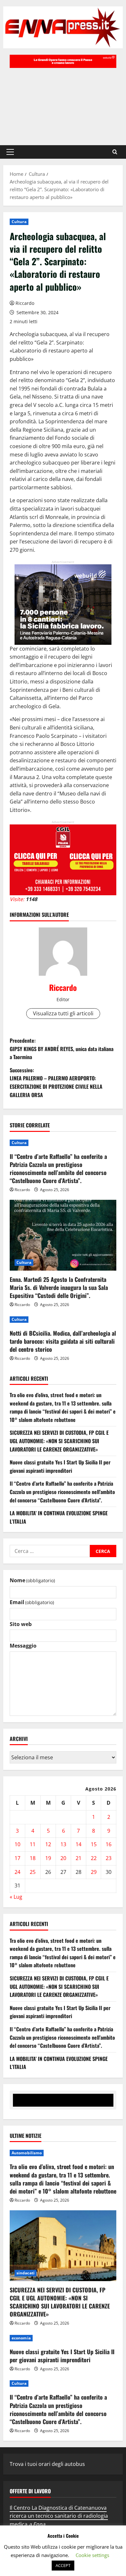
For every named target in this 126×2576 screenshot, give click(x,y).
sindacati (26, 2273)
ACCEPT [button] (63, 2565)
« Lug (16, 1897)
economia (21, 2338)
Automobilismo (27, 2153)
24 (17, 1872)
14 (79, 1844)
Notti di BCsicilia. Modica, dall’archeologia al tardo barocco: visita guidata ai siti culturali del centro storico (63, 1341)
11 (33, 1844)
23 (109, 1858)
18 (33, 1858)
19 (48, 1858)
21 (79, 1858)
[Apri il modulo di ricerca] (115, 152)
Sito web (21, 1624)
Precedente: (62, 1049)
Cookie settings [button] (92, 2555)
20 (63, 1858)
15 (94, 1844)
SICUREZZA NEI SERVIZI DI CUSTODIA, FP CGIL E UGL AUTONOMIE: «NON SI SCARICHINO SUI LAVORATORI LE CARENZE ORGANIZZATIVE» (59, 1441)
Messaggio (23, 1646)
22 (94, 1858)
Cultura (19, 222)
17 (17, 1858)
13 (63, 1844)
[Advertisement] (63, 103)
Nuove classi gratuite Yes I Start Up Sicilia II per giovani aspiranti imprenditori (60, 1466)
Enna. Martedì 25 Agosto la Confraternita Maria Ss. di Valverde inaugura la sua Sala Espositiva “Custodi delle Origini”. (59, 1287)
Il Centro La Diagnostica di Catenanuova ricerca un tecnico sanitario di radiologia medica (59, 2516)
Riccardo (25, 303)
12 (48, 1844)
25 (33, 1872)
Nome (32, 1580)
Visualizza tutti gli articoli (63, 1013)
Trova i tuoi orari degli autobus (47, 2464)
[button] (10, 152)
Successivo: (56, 1082)
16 (109, 1844)
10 (17, 1844)
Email (32, 1602)
